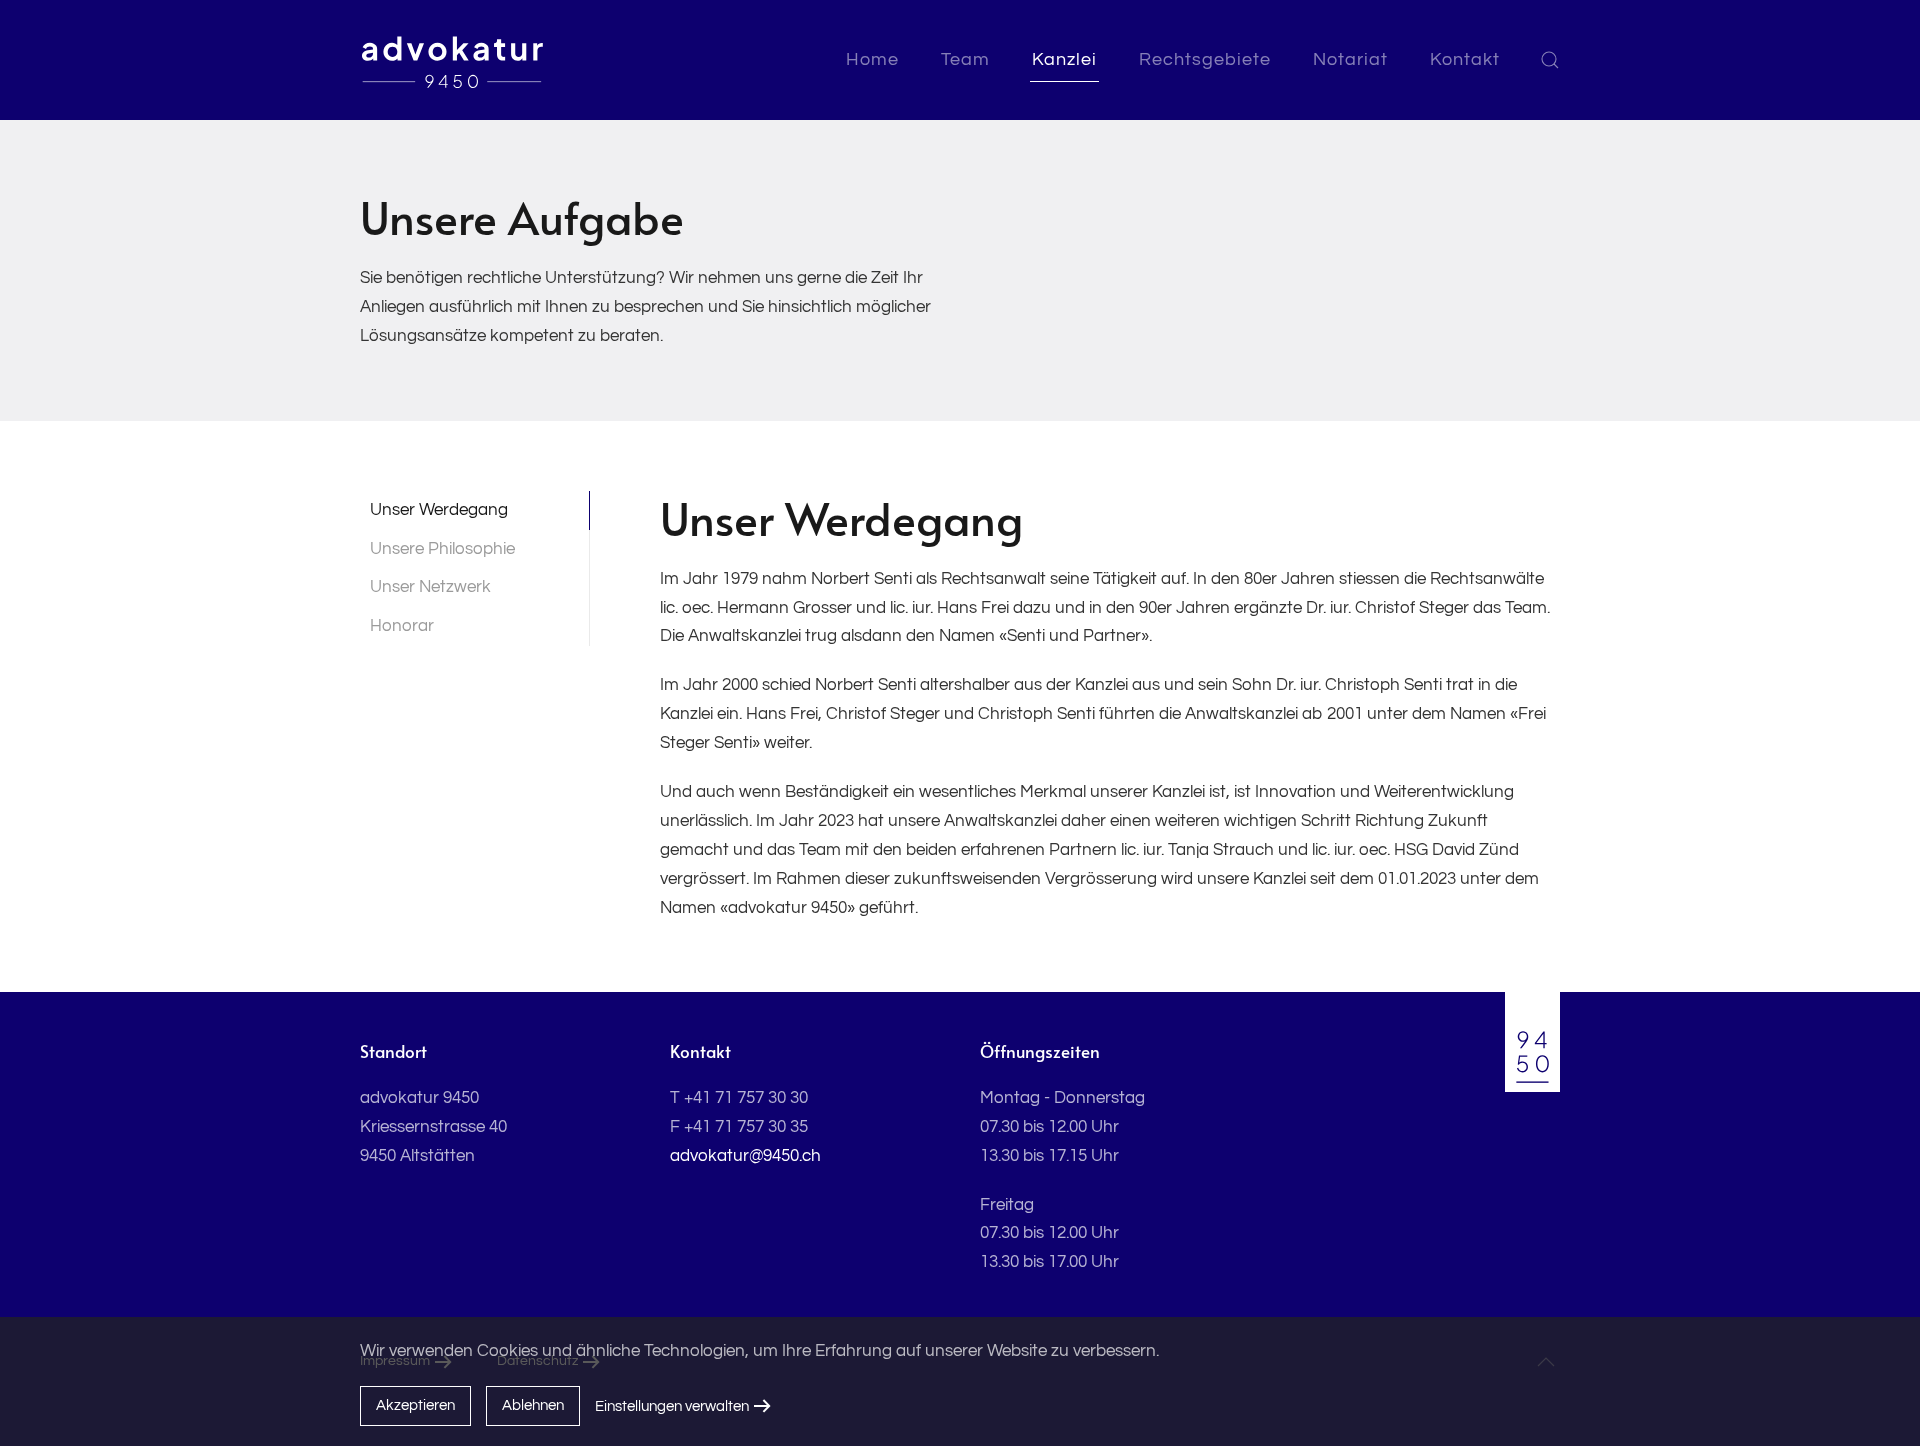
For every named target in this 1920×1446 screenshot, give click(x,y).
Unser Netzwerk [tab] (430, 587)
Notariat (1350, 59)
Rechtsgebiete (1205, 59)
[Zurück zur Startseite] (452, 60)
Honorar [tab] (402, 626)
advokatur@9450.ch (745, 1156)
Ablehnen (533, 1405)
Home (872, 59)
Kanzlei (1064, 59)
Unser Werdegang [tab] (439, 510)
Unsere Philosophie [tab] (442, 549)
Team (965, 59)
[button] (1550, 60)
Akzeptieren (415, 1405)
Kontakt (1465, 59)
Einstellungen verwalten (672, 1406)
